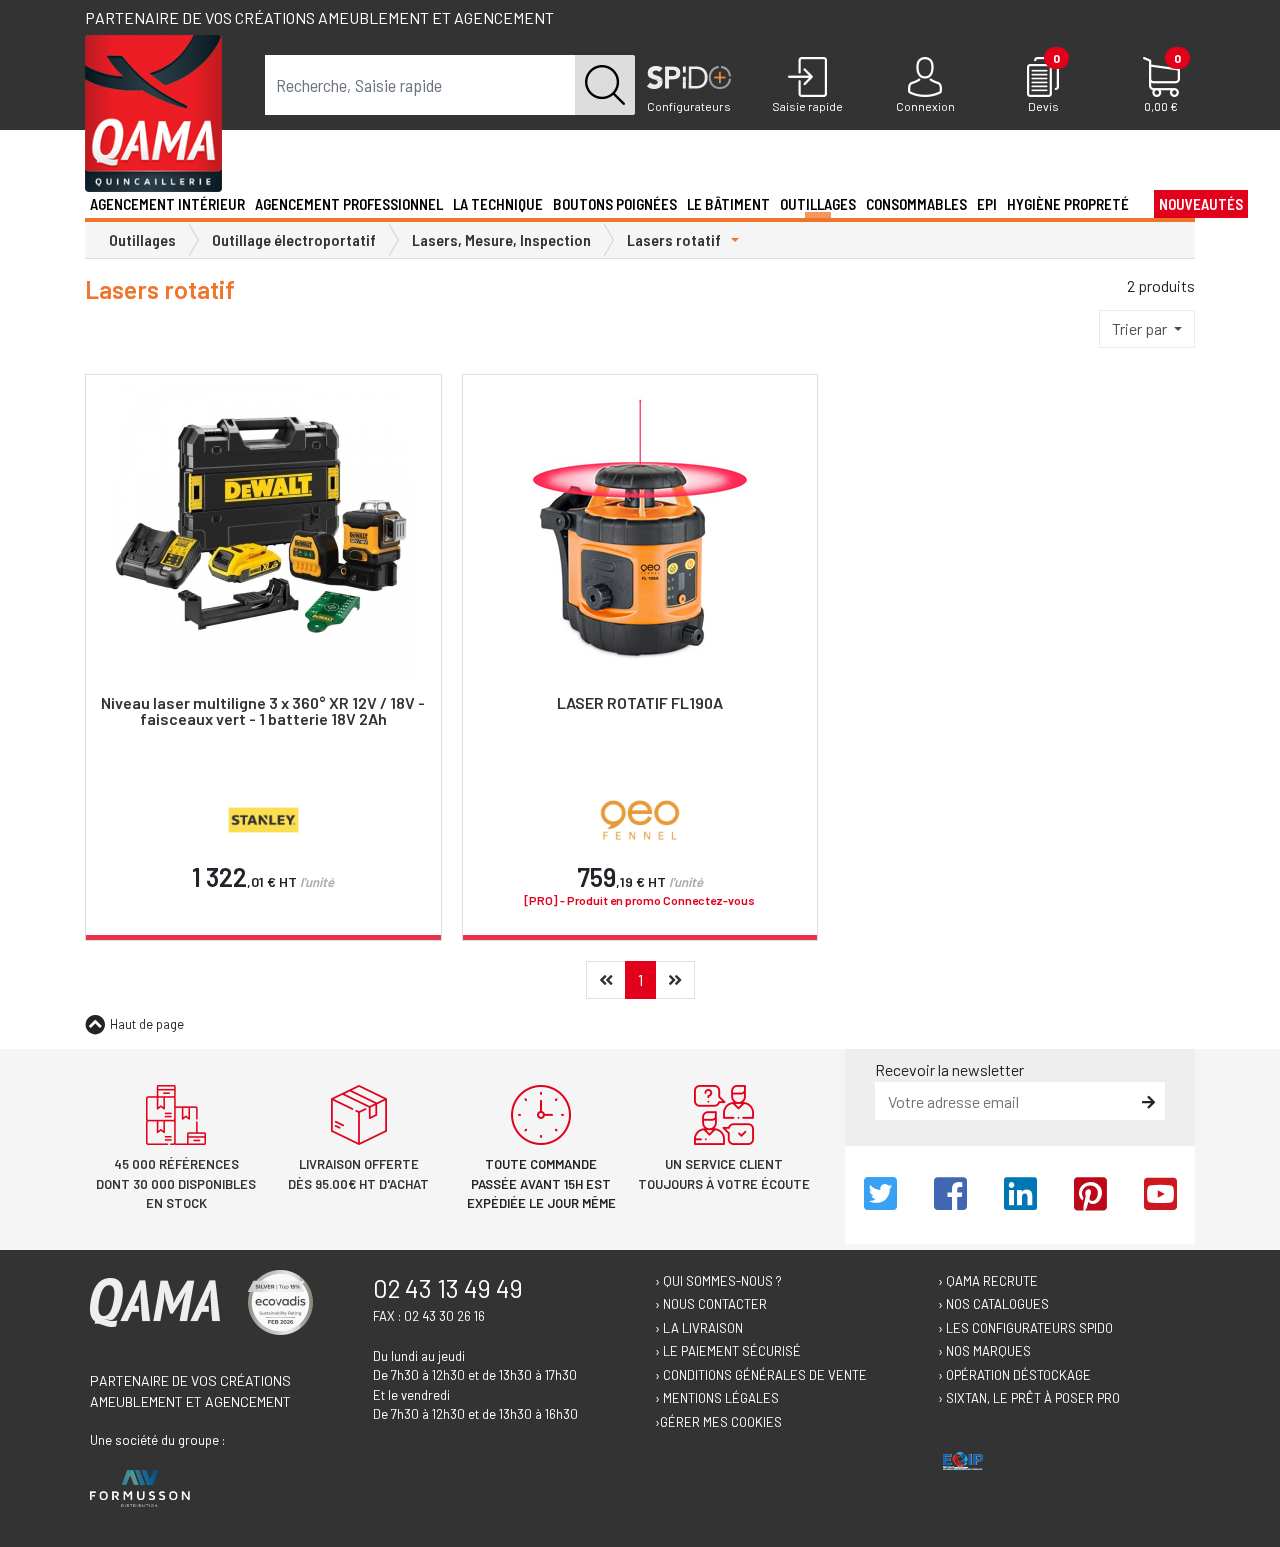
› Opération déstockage (1014, 1375)
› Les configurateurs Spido (1025, 1328)
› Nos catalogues (993, 1304)
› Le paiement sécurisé (728, 1351)
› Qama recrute (988, 1281)
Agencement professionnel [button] (349, 204)
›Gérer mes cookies (718, 1422)
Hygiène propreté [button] (1068, 204)
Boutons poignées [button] (615, 204)
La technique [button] (498, 204)
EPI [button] (987, 204)
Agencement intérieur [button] (167, 204)
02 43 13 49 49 (448, 1288)
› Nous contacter (711, 1304)
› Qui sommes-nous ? (718, 1281)
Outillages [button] (818, 204)
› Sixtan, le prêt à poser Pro (1029, 1398)
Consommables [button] (916, 204)
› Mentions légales (717, 1398)
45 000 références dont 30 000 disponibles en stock (176, 1183)
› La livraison (699, 1328)
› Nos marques (984, 1351)
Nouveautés (1201, 204)
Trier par (1141, 328)
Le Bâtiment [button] (728, 204)
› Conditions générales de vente (761, 1375)
